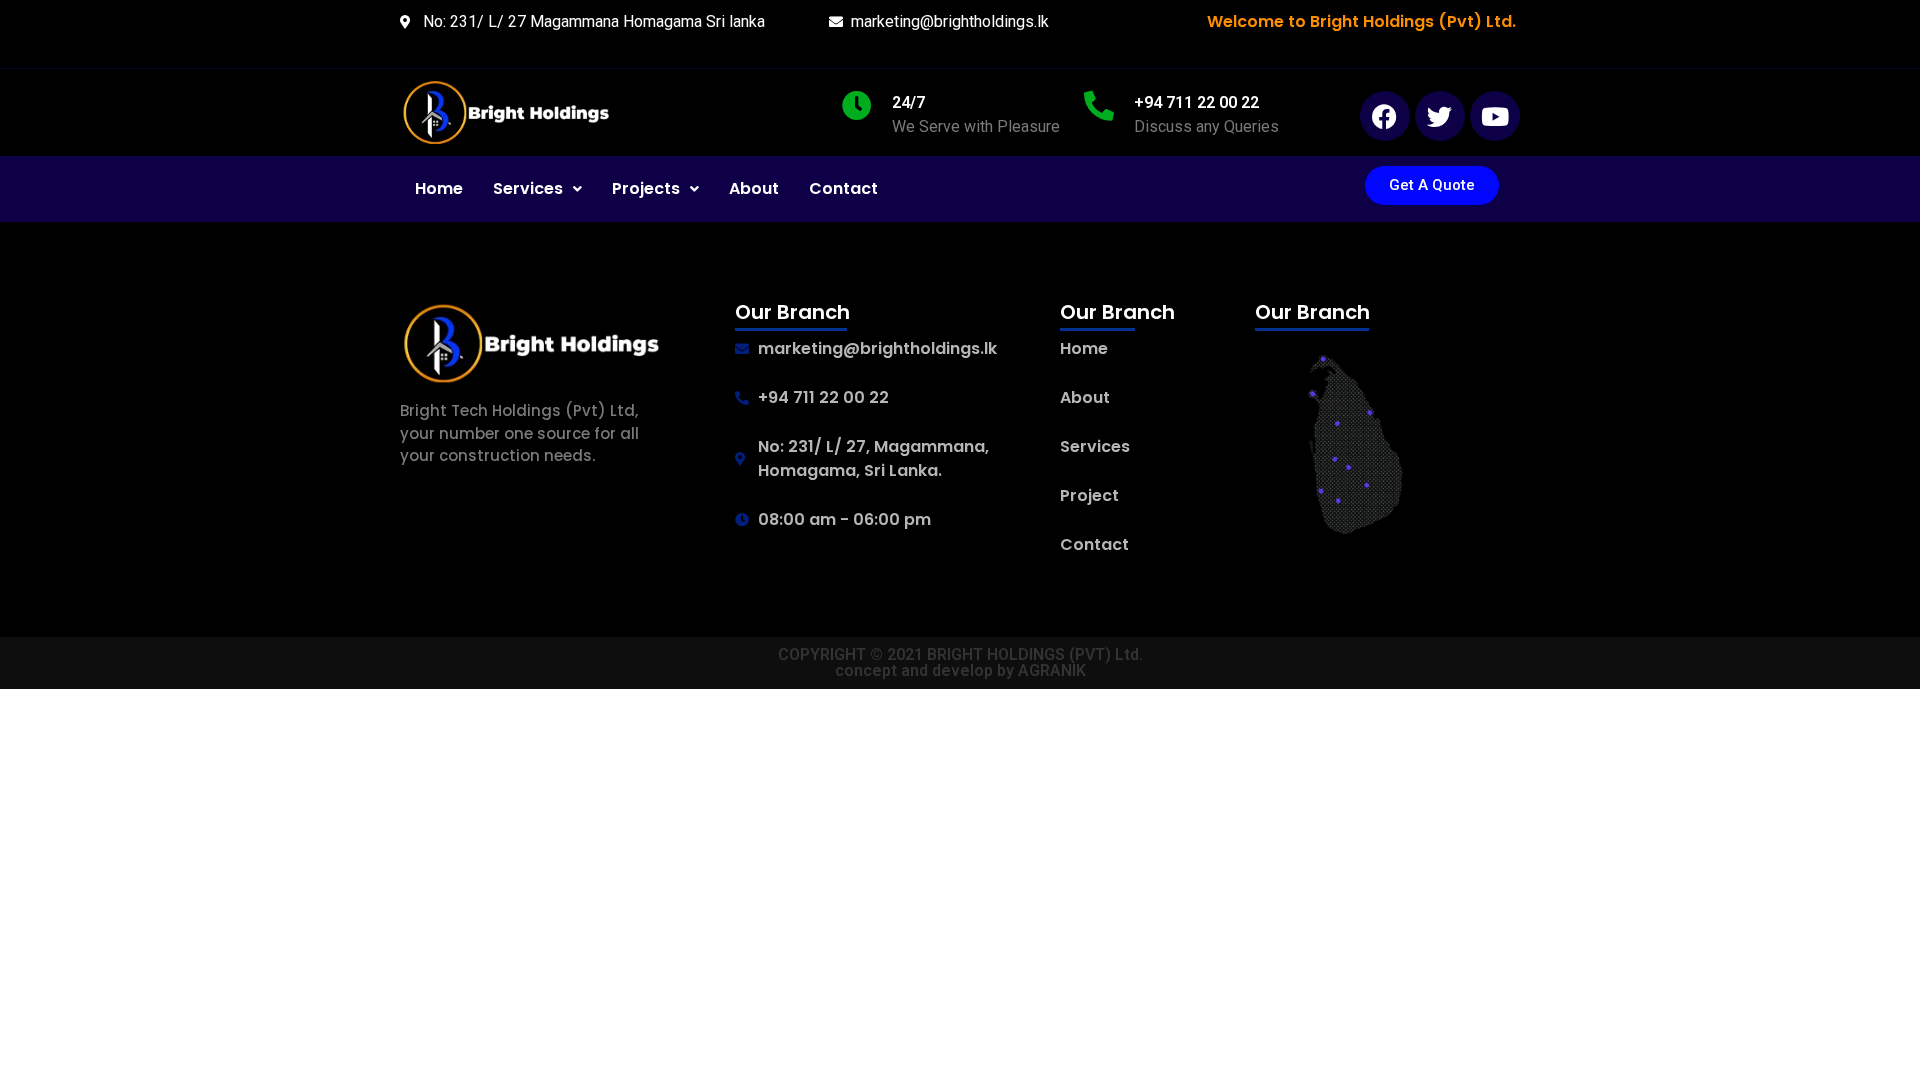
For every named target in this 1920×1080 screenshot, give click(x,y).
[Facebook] (1385, 116)
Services (528, 188)
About (754, 188)
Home (439, 188)
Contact (843, 188)
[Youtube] (1495, 116)
